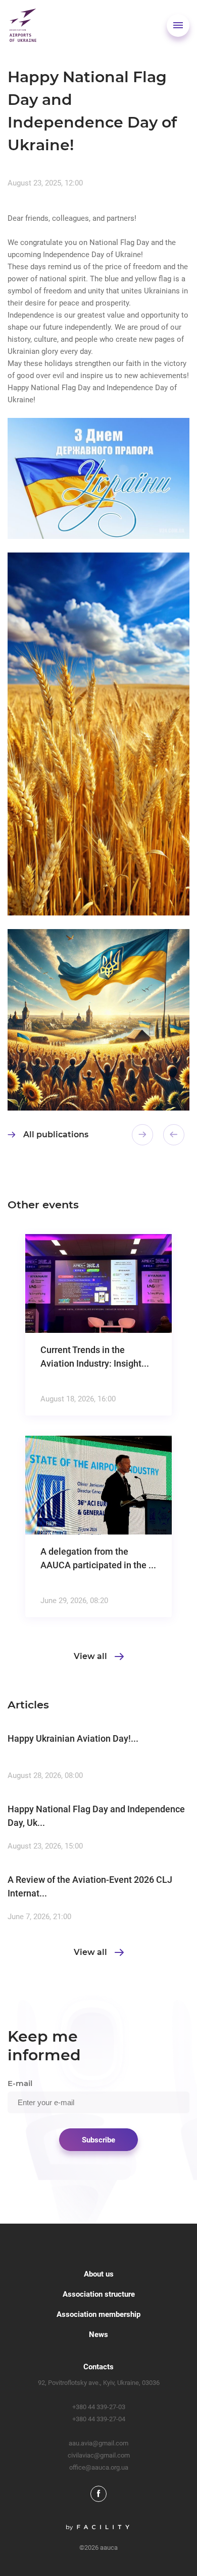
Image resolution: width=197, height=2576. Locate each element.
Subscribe (98, 2140)
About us (99, 2274)
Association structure (99, 2294)
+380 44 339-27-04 (99, 2419)
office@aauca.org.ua (99, 2467)
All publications (56, 1134)
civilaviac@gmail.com (99, 2455)
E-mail (20, 2083)
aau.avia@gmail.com (98, 2443)
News (98, 2335)
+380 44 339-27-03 (99, 2407)
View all (90, 1657)
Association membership (98, 2314)
